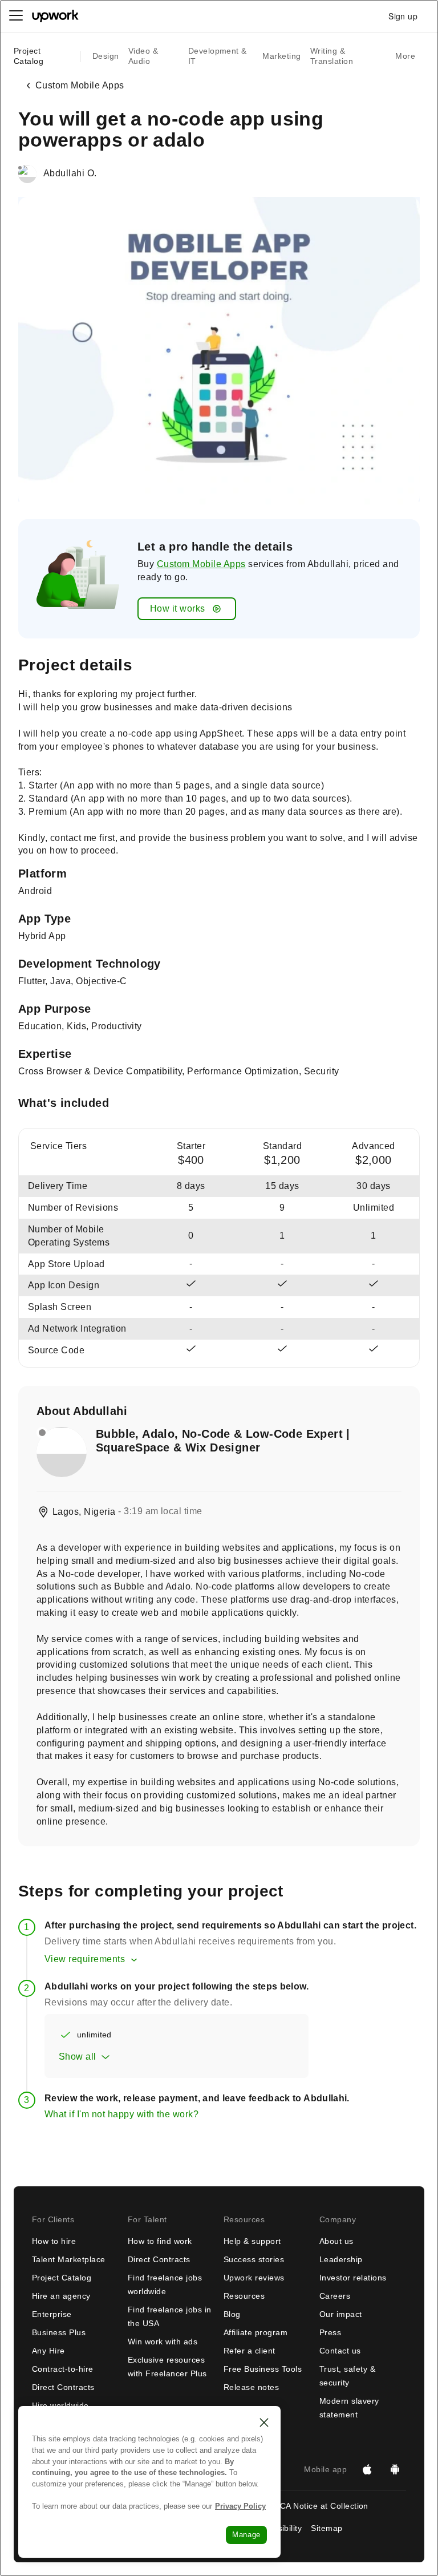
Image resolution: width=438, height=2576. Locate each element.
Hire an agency (61, 2296)
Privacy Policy (240, 2506)
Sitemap (327, 2528)
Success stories (254, 2259)
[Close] (264, 2423)
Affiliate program (255, 2332)
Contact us (340, 2351)
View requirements (85, 1959)
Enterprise (52, 2314)
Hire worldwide (60, 2405)
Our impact (341, 2314)
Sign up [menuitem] (403, 16)
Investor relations (353, 2278)
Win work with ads (163, 2342)
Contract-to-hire (63, 2369)
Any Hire (48, 2351)
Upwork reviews (254, 2278)
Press (330, 2332)
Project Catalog (29, 56)
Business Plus (59, 2332)
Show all (78, 2057)
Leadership (341, 2259)
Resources (244, 2296)
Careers (335, 2296)
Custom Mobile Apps (201, 564)
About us (336, 2241)
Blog (232, 2314)
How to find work (160, 2241)
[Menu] (16, 16)
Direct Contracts (63, 2387)
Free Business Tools (263, 2369)
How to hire (54, 2241)
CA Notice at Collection (324, 2506)
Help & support (252, 2241)
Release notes (251, 2387)
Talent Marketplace (69, 2259)
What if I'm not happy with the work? (121, 2114)
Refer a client (250, 2351)
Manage (246, 2535)
